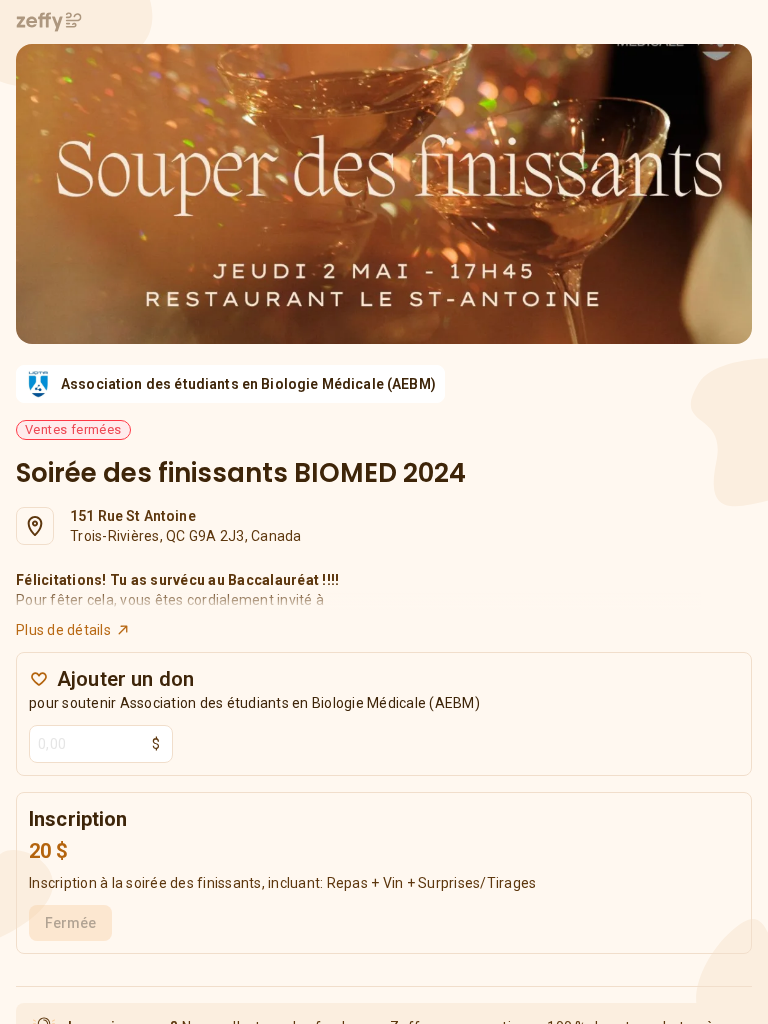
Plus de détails (63, 630)
